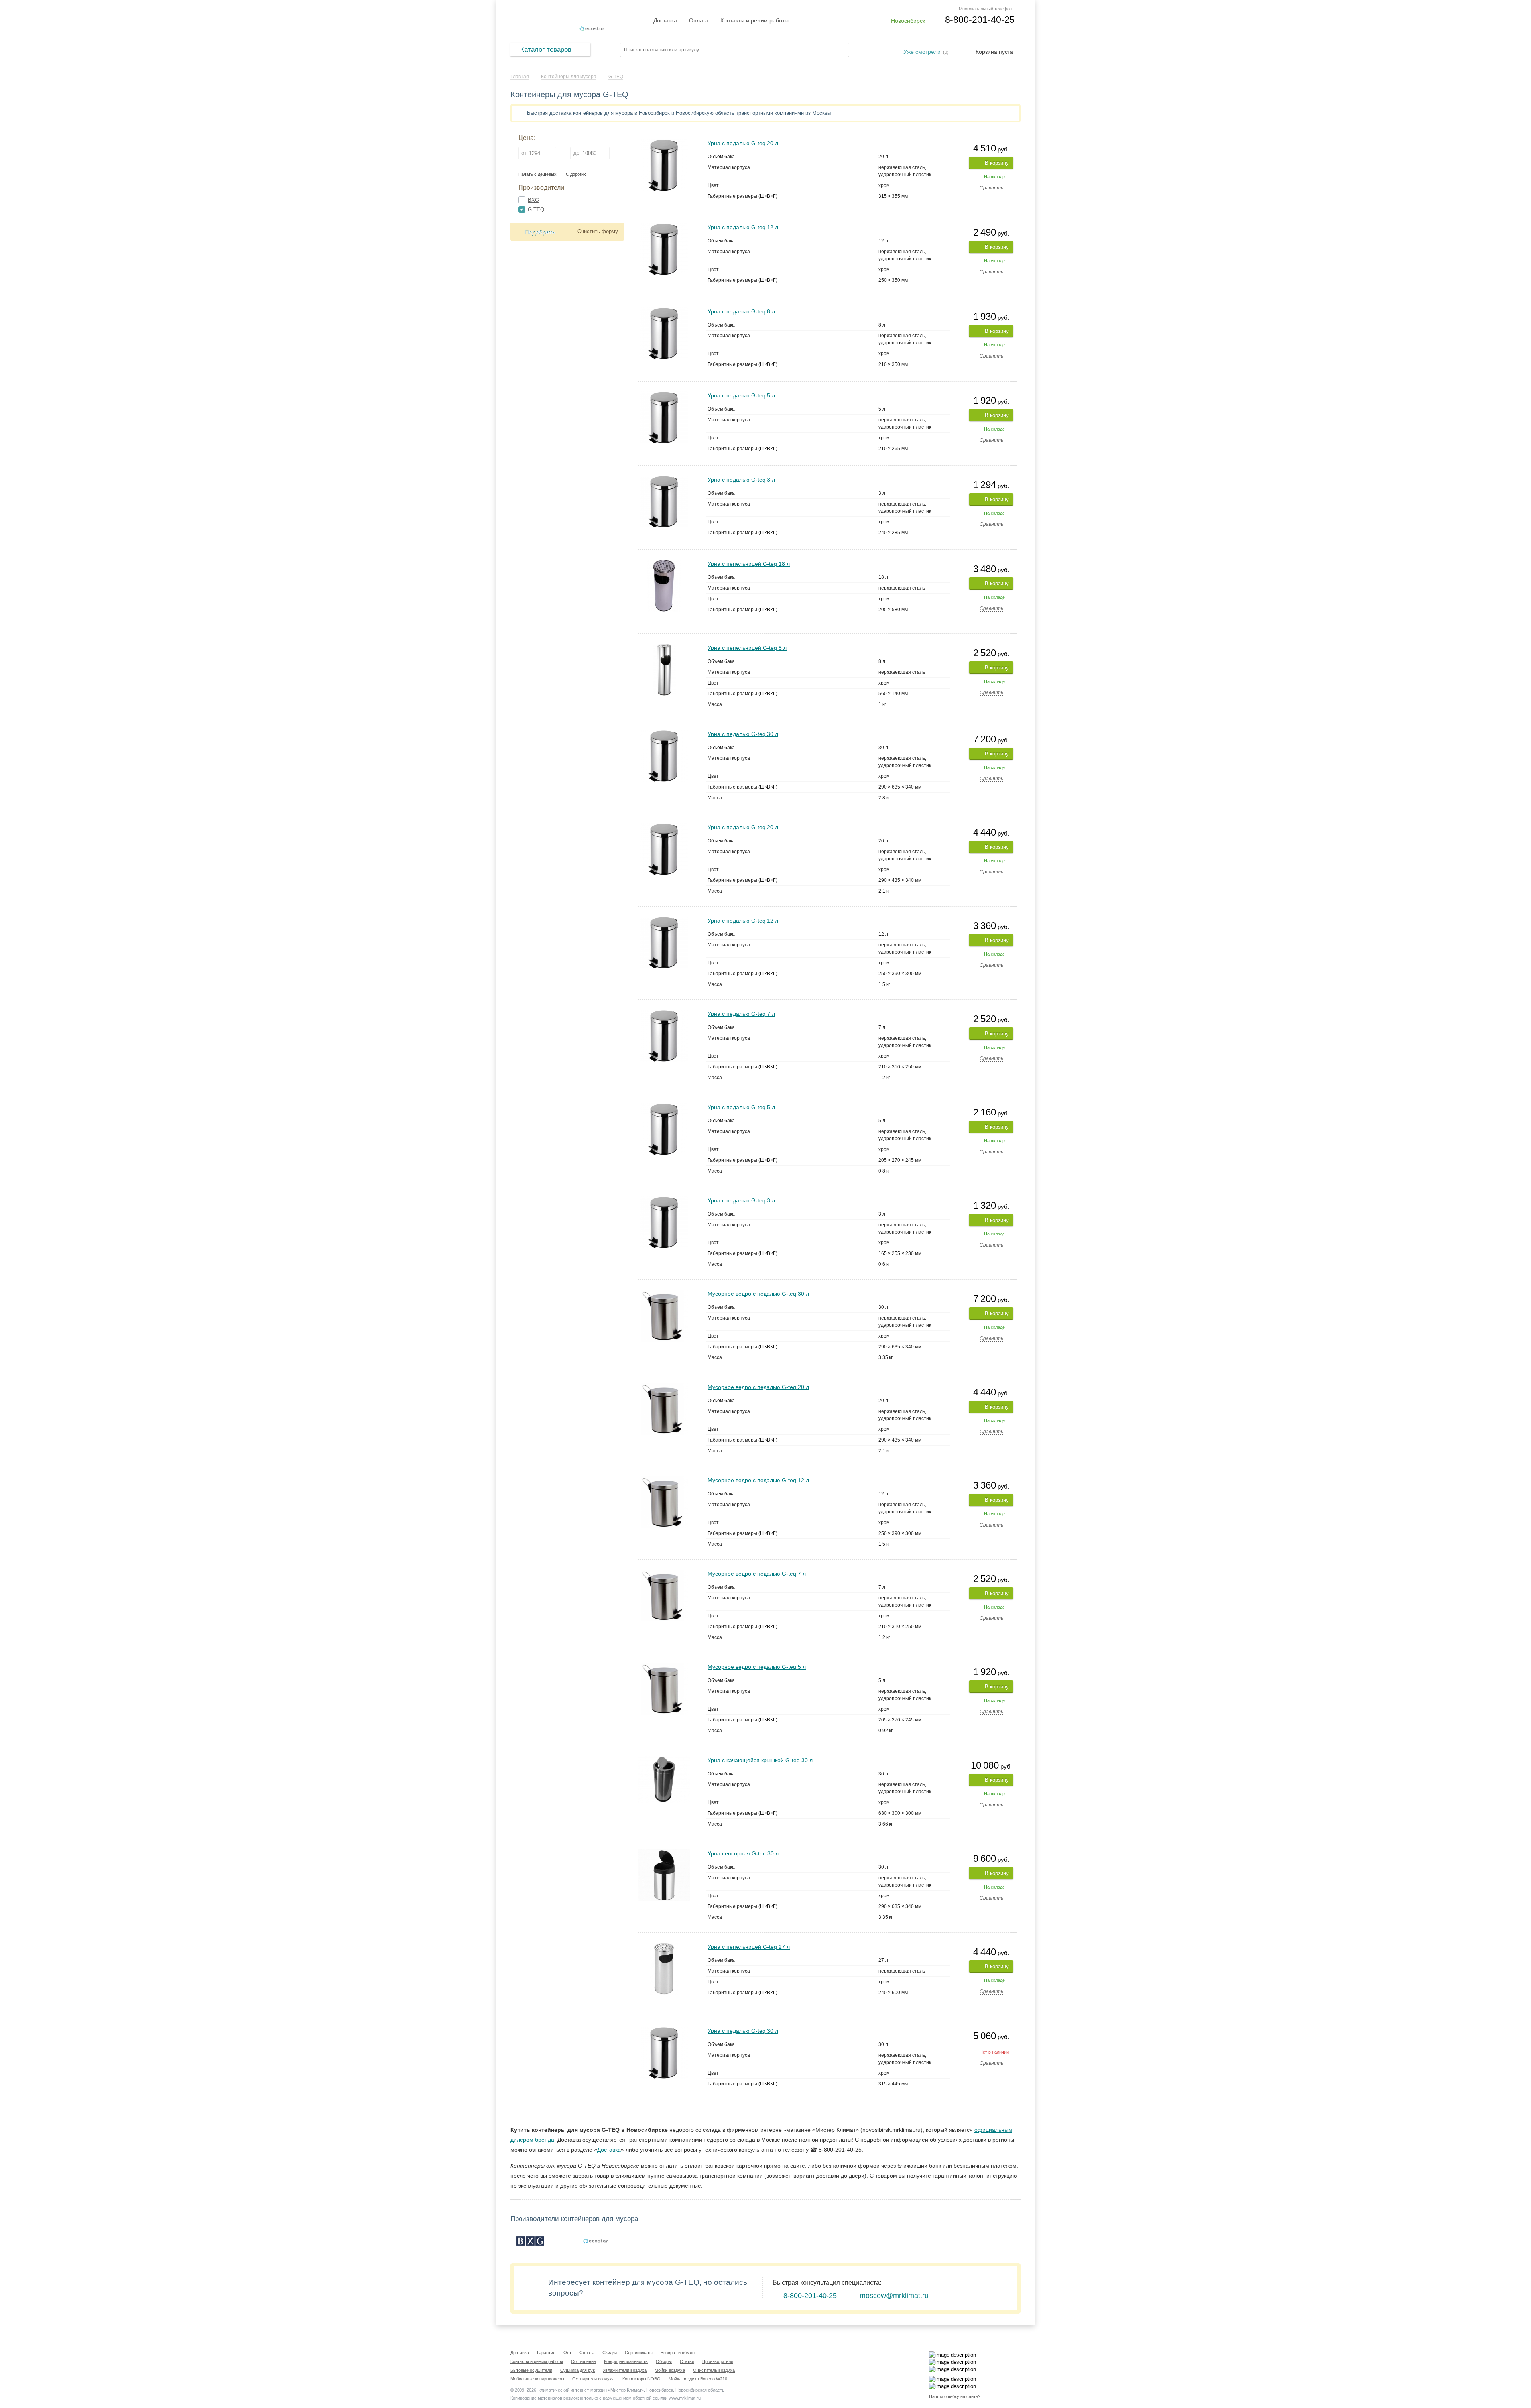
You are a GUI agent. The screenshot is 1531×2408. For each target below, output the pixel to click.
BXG (533, 200)
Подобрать (540, 232)
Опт (567, 2353)
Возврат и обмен (678, 2353)
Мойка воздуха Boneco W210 (698, 2379)
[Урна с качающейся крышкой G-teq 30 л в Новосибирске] (664, 1760)
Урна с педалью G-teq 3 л (741, 480)
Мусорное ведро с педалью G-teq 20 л (758, 1387)
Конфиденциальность (626, 2361)
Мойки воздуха (670, 2370)
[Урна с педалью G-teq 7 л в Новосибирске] (664, 1013)
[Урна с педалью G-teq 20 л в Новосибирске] (664, 143)
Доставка (665, 20)
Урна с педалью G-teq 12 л (743, 227)
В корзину (997, 163)
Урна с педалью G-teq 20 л (743, 143)
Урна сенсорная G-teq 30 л (743, 1853)
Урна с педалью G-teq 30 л (743, 734)
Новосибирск (908, 21)
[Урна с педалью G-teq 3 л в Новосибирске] (664, 479)
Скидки (610, 2353)
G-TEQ (536, 210)
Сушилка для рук (578, 2370)
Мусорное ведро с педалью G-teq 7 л (757, 1574)
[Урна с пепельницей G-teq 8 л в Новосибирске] (664, 647)
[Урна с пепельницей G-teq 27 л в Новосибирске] (664, 1946)
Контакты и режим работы (755, 20)
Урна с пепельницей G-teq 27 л (749, 1947)
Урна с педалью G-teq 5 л (741, 395)
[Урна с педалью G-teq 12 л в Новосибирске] (664, 227)
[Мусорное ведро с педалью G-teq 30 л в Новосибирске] (664, 1293)
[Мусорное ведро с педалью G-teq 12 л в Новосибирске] (664, 1480)
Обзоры (664, 2361)
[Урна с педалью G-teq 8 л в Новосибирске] (664, 311)
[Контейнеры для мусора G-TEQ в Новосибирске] (596, 2241)
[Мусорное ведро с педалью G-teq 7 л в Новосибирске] (664, 1573)
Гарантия (546, 2353)
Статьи (687, 2361)
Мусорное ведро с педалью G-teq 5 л (757, 1667)
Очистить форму (598, 231)
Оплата (699, 20)
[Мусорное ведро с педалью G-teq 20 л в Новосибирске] (664, 1386)
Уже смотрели (922, 52)
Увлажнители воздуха (625, 2370)
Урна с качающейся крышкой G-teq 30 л (760, 1760)
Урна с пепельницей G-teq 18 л (749, 564)
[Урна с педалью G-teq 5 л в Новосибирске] (664, 395)
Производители (718, 2361)
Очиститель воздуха (714, 2370)
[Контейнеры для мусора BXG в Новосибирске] (530, 2241)
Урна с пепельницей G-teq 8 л (747, 648)
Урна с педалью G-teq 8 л (741, 311)
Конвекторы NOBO (642, 2379)
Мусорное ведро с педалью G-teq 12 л (758, 1480)
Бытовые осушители (531, 2370)
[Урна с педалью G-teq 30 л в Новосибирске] (664, 733)
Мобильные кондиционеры (537, 2379)
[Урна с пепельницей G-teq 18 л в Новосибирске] (664, 563)
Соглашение (583, 2361)
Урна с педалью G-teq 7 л (741, 1014)
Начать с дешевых (537, 174)
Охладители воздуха (593, 2379)
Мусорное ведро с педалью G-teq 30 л (758, 1294)
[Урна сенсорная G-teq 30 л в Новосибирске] (664, 1853)
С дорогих (576, 174)
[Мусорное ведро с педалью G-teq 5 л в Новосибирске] (664, 1666)
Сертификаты (639, 2353)
